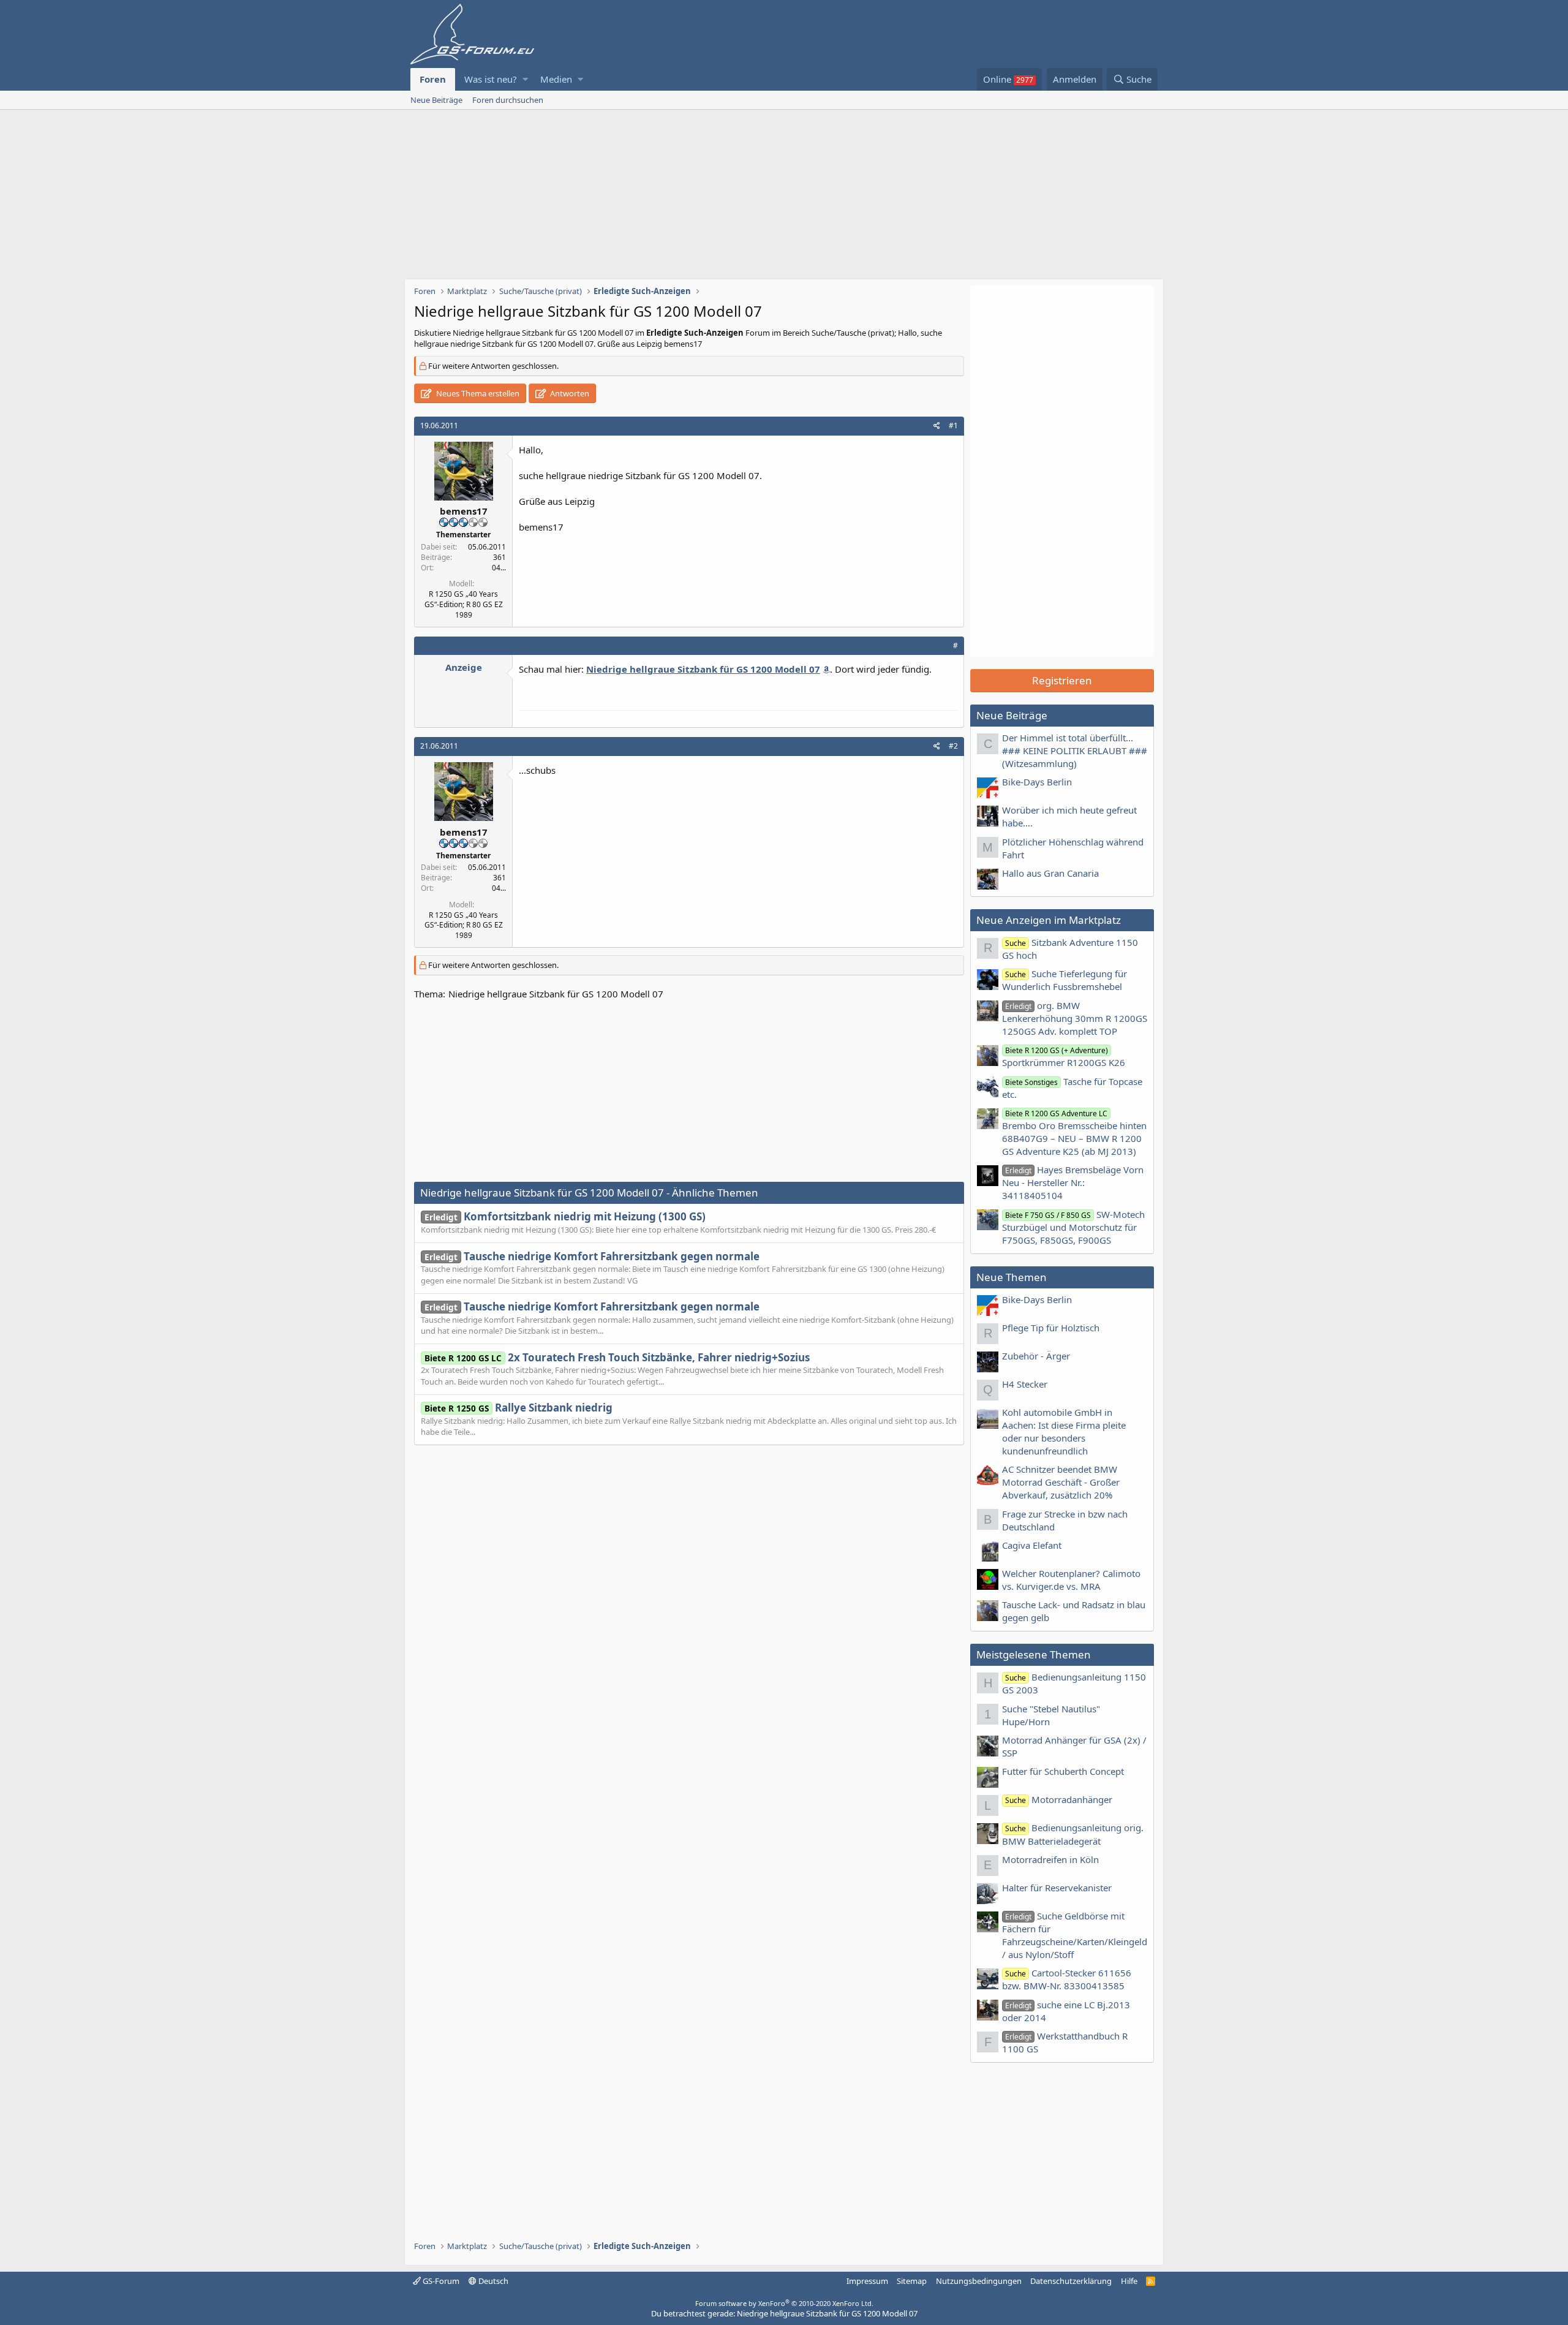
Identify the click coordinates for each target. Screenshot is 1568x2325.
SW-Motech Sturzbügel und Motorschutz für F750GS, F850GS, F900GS (1073, 1227)
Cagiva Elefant (1032, 1545)
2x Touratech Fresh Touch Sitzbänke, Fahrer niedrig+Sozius (617, 1357)
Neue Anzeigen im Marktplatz (1049, 920)
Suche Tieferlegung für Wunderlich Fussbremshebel (1065, 980)
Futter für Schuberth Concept (1063, 1771)
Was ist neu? (491, 79)
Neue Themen (1012, 1277)
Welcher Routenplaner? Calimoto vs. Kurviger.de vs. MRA (1071, 1580)
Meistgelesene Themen (1034, 1654)
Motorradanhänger (1059, 1799)
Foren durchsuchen (508, 100)
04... (499, 568)
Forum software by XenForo (784, 2303)
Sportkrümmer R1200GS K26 (1064, 1057)
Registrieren (1062, 680)
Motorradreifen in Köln (1050, 1859)
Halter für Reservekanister (1057, 1888)
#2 (953, 746)
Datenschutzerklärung (1071, 2281)
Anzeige (464, 667)
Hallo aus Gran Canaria (1050, 873)
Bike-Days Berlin (1037, 782)
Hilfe (1129, 2281)
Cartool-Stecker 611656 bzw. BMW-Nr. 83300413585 (1067, 1979)
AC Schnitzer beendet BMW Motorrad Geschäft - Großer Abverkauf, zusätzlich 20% (1061, 1482)
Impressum (867, 2281)
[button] (525, 79)
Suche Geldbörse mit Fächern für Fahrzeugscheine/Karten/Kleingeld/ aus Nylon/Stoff (1075, 1935)
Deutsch (492, 2281)
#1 (953, 425)
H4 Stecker (1025, 1384)
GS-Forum (440, 2281)
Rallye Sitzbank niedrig (518, 1408)
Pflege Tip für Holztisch (1051, 1328)
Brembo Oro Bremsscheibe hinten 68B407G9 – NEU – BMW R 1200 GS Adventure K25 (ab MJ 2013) (1074, 1133)
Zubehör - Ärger (1036, 1356)
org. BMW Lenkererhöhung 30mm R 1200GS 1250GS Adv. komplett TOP (1075, 1018)
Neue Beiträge (436, 100)
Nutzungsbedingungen (979, 2281)
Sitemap (912, 2281)
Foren (433, 79)
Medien (556, 79)
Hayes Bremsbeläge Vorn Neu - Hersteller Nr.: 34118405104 (1073, 1182)
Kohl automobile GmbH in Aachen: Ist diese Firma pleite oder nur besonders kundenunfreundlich (1064, 1431)
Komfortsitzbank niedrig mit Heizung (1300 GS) (565, 1216)
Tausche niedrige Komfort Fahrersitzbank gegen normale (592, 1256)
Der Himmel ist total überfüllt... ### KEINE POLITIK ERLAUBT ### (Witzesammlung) (1075, 750)
